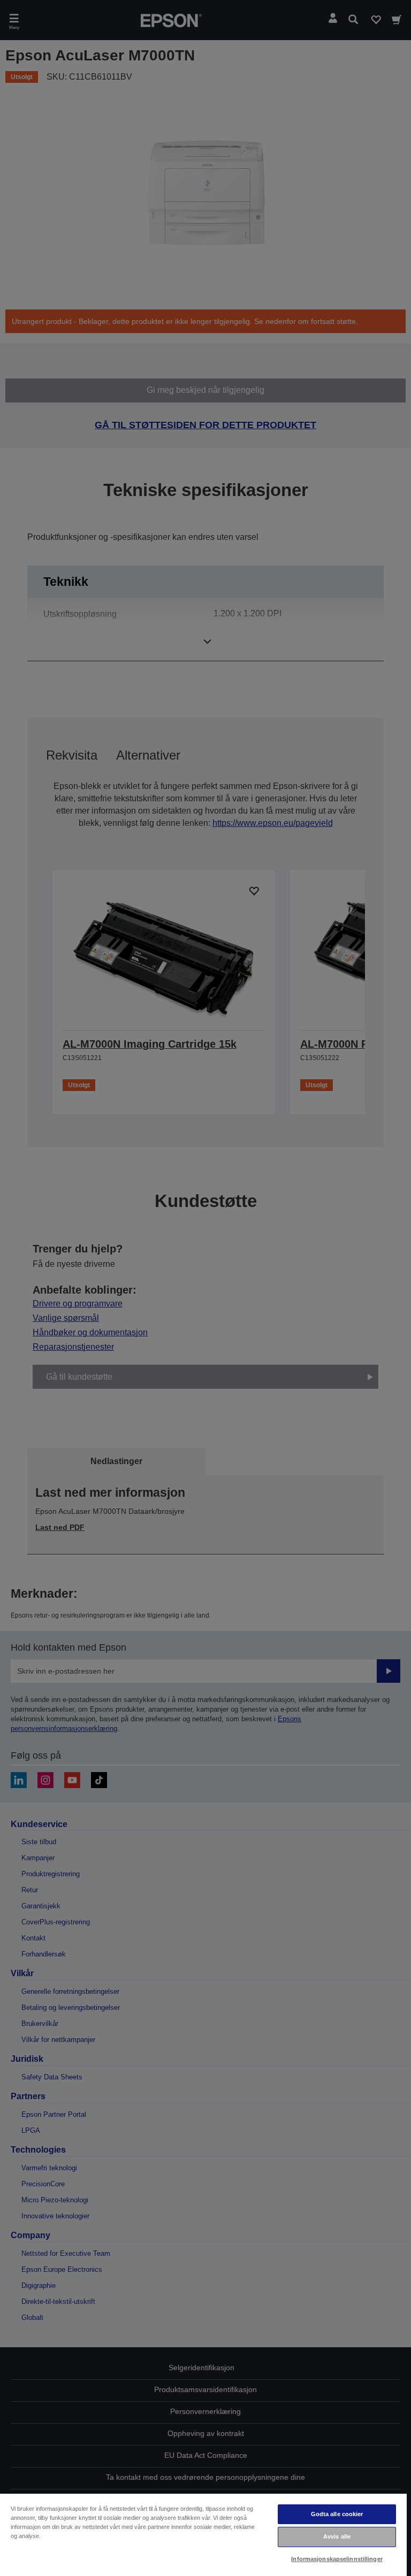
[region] (203, 2534)
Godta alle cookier (337, 2514)
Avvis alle (337, 2536)
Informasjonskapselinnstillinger (337, 2559)
